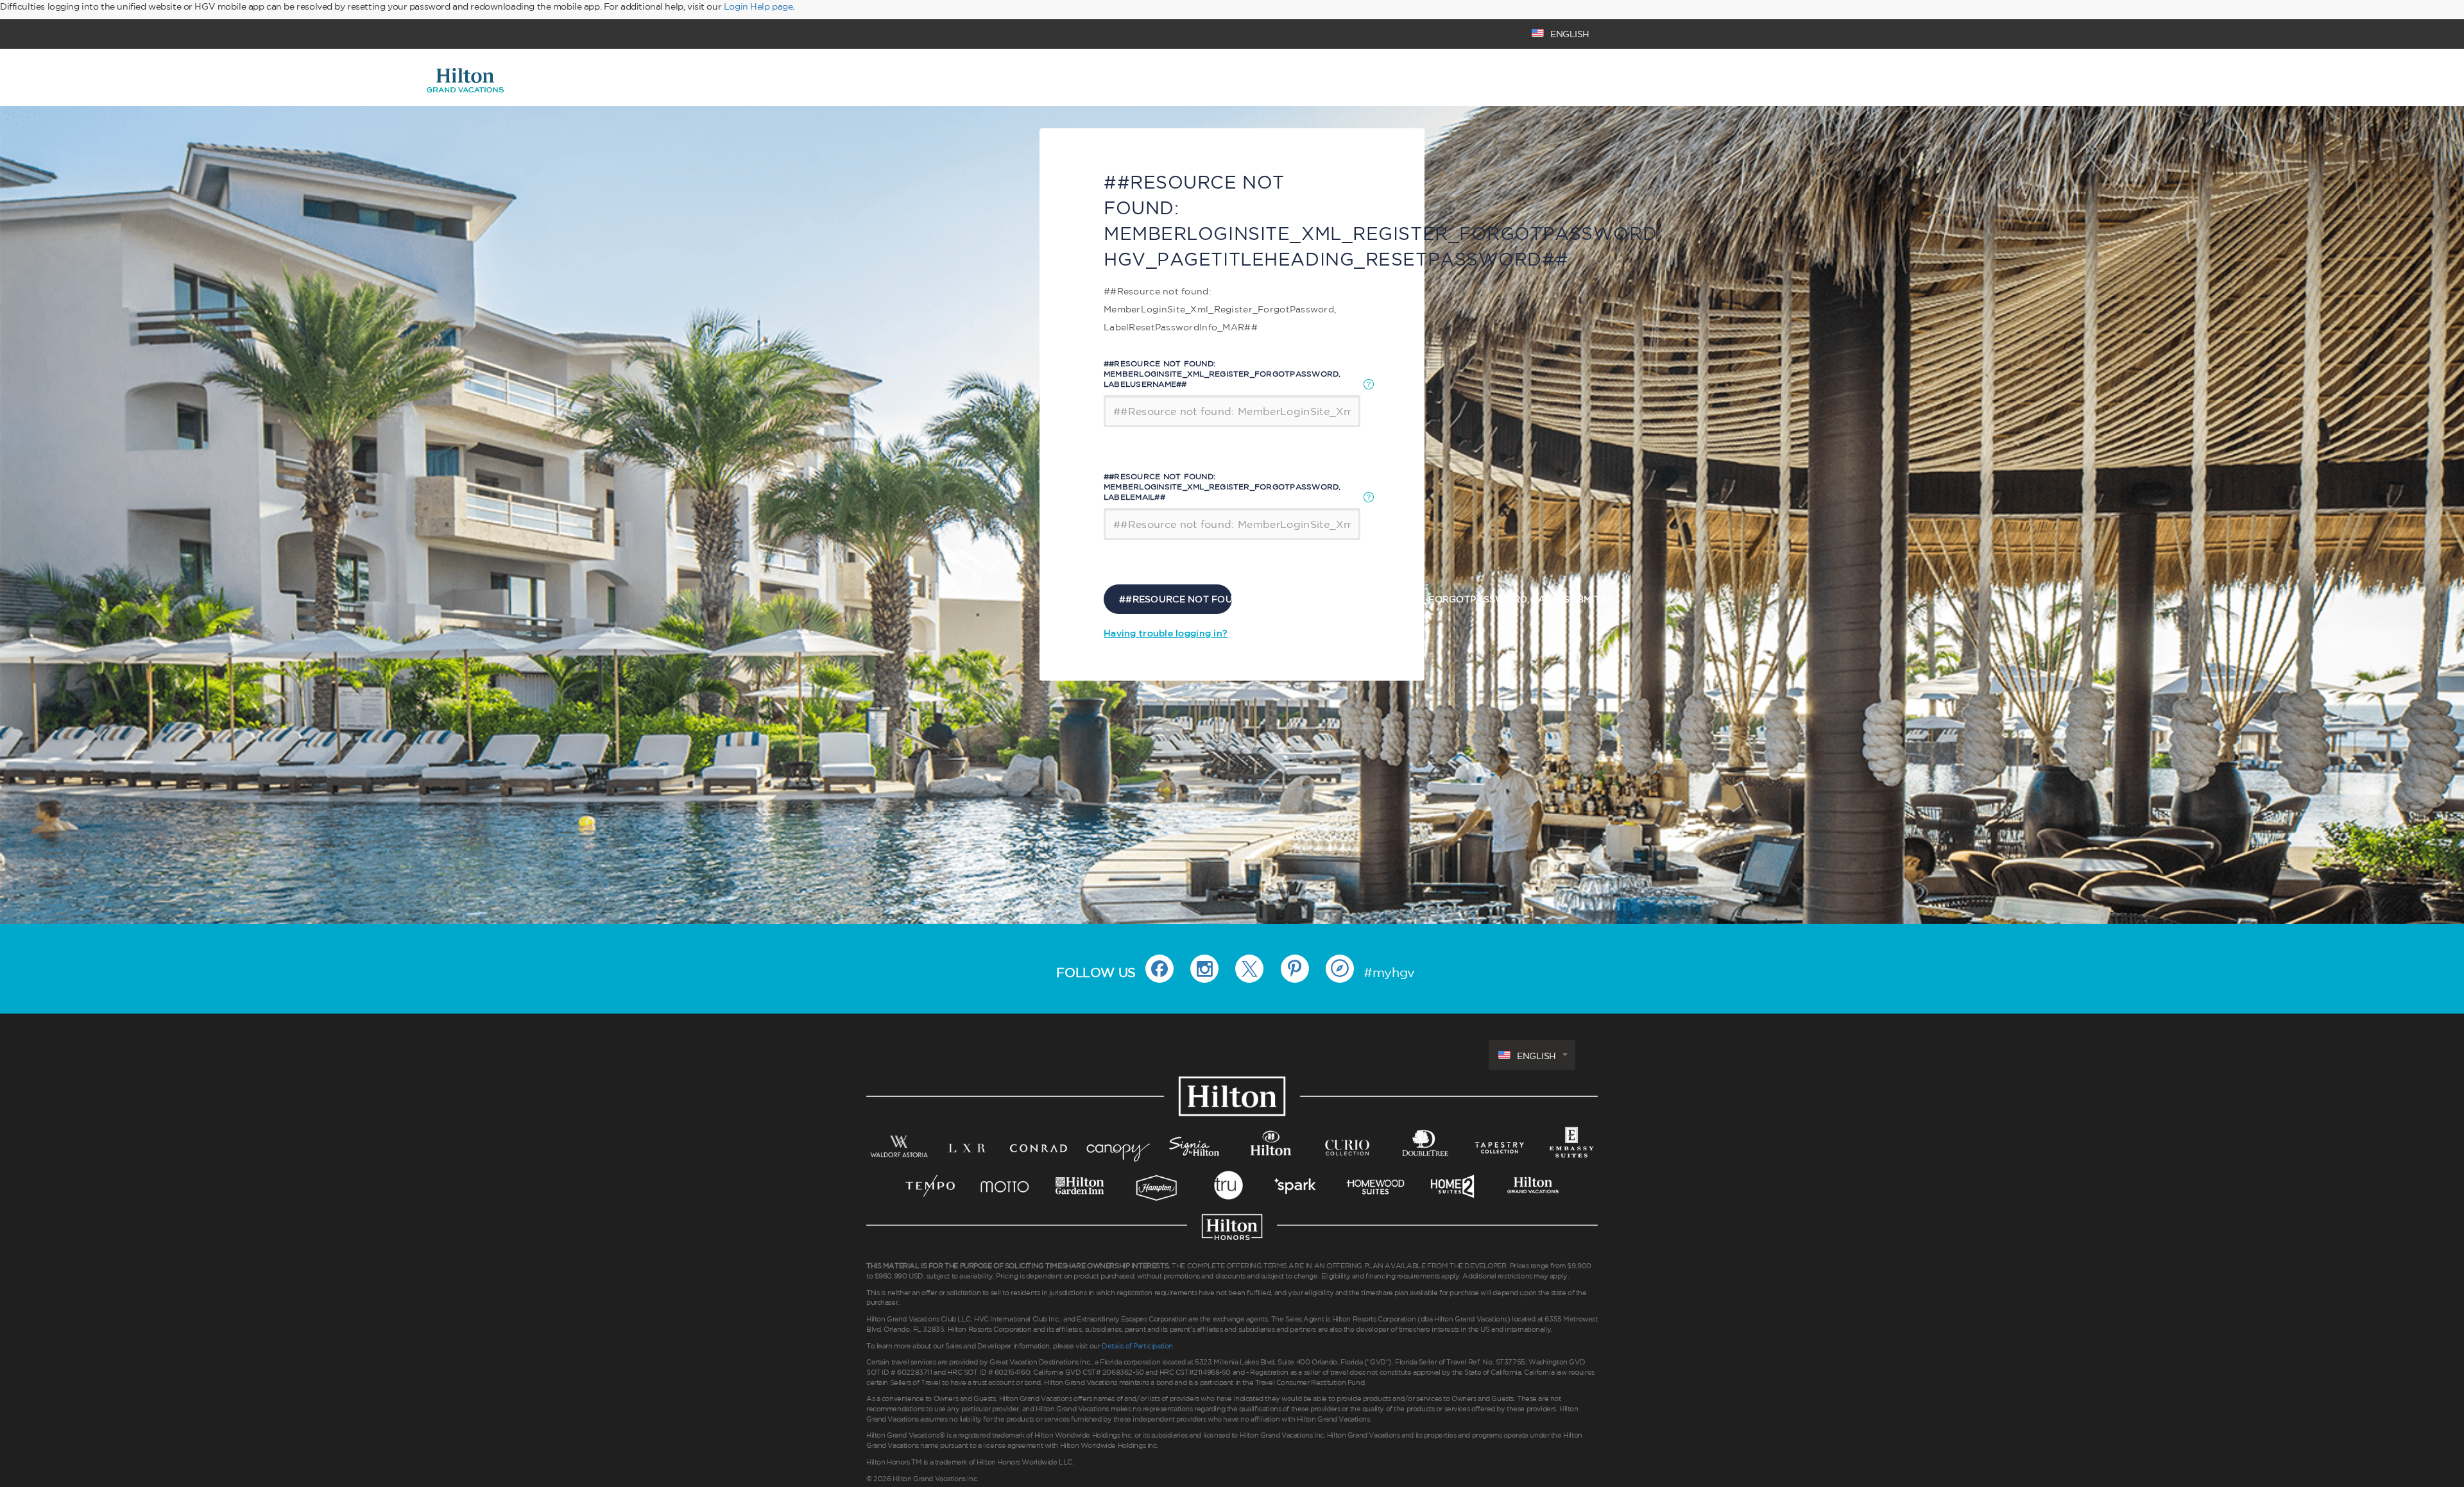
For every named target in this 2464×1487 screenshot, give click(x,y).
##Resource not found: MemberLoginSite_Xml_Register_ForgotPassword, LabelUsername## (1222, 374)
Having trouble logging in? (1166, 633)
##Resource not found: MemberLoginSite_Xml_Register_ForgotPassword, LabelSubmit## (1176, 599)
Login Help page (758, 6)
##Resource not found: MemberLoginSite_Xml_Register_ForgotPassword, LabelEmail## (1222, 487)
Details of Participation (1137, 1346)
